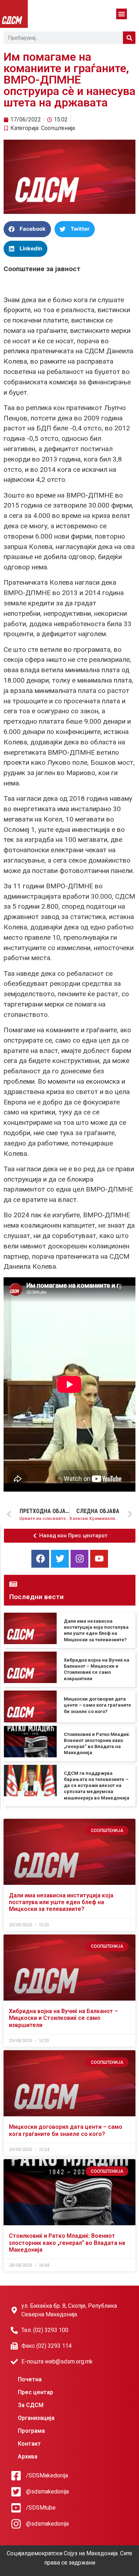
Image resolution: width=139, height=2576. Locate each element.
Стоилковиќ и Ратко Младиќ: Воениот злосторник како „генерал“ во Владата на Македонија (67, 2243)
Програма (31, 2431)
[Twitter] (60, 1559)
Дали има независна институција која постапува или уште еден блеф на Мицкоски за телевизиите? (61, 1902)
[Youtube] (99, 1559)
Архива (28, 2457)
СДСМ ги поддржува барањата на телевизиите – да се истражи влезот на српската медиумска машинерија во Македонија (97, 1786)
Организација (36, 2418)
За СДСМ (31, 2405)
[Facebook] (40, 1559)
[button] (122, 14)
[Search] (129, 38)
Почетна (30, 2379)
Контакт (29, 2444)
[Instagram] (79, 1559)
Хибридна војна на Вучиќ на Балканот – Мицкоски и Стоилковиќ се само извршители (63, 2018)
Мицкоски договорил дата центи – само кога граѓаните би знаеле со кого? (97, 1705)
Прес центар (35, 2392)
